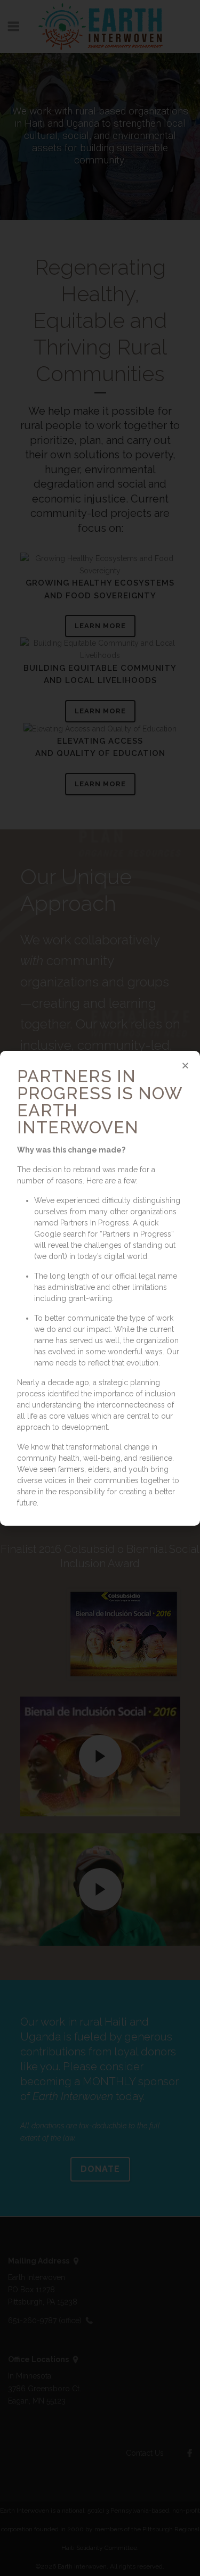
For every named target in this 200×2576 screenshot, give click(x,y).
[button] (185, 1065)
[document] (100, 1288)
